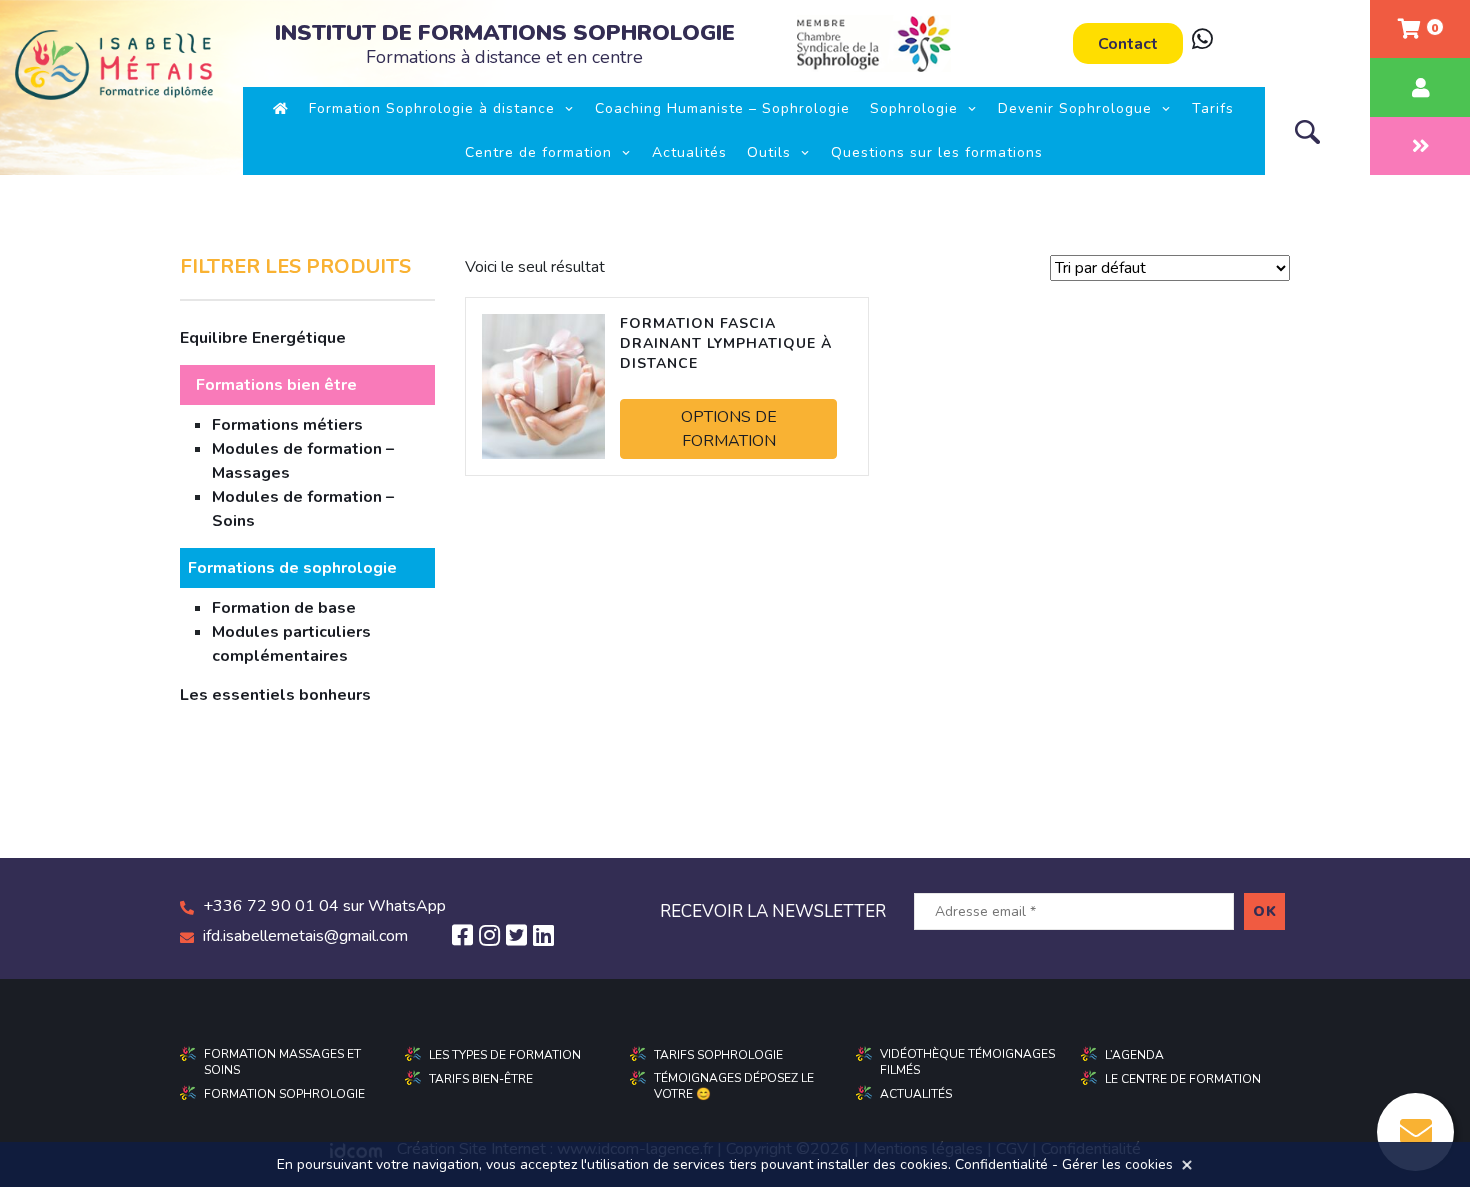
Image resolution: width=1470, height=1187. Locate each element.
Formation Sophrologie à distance (432, 108)
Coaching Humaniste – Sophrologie (722, 108)
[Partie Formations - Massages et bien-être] (1420, 146)
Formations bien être (276, 385)
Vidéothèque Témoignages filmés (967, 1062)
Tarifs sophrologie (718, 1055)
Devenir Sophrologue (1075, 108)
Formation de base (284, 608)
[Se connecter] (1420, 87)
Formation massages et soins (282, 1062)
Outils (769, 152)
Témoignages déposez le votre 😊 (734, 1086)
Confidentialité (1001, 1164)
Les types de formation (505, 1055)
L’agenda (1134, 1055)
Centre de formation (538, 152)
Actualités (689, 152)
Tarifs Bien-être (481, 1079)
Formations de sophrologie (292, 568)
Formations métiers (287, 425)
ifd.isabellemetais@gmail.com (305, 936)
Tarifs (1213, 108)
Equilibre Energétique (263, 338)
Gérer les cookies (1117, 1164)
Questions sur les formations (937, 152)
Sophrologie (914, 108)
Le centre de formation (1183, 1079)
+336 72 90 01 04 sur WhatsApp (324, 906)
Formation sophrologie (284, 1094)
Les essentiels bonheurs (275, 695)
